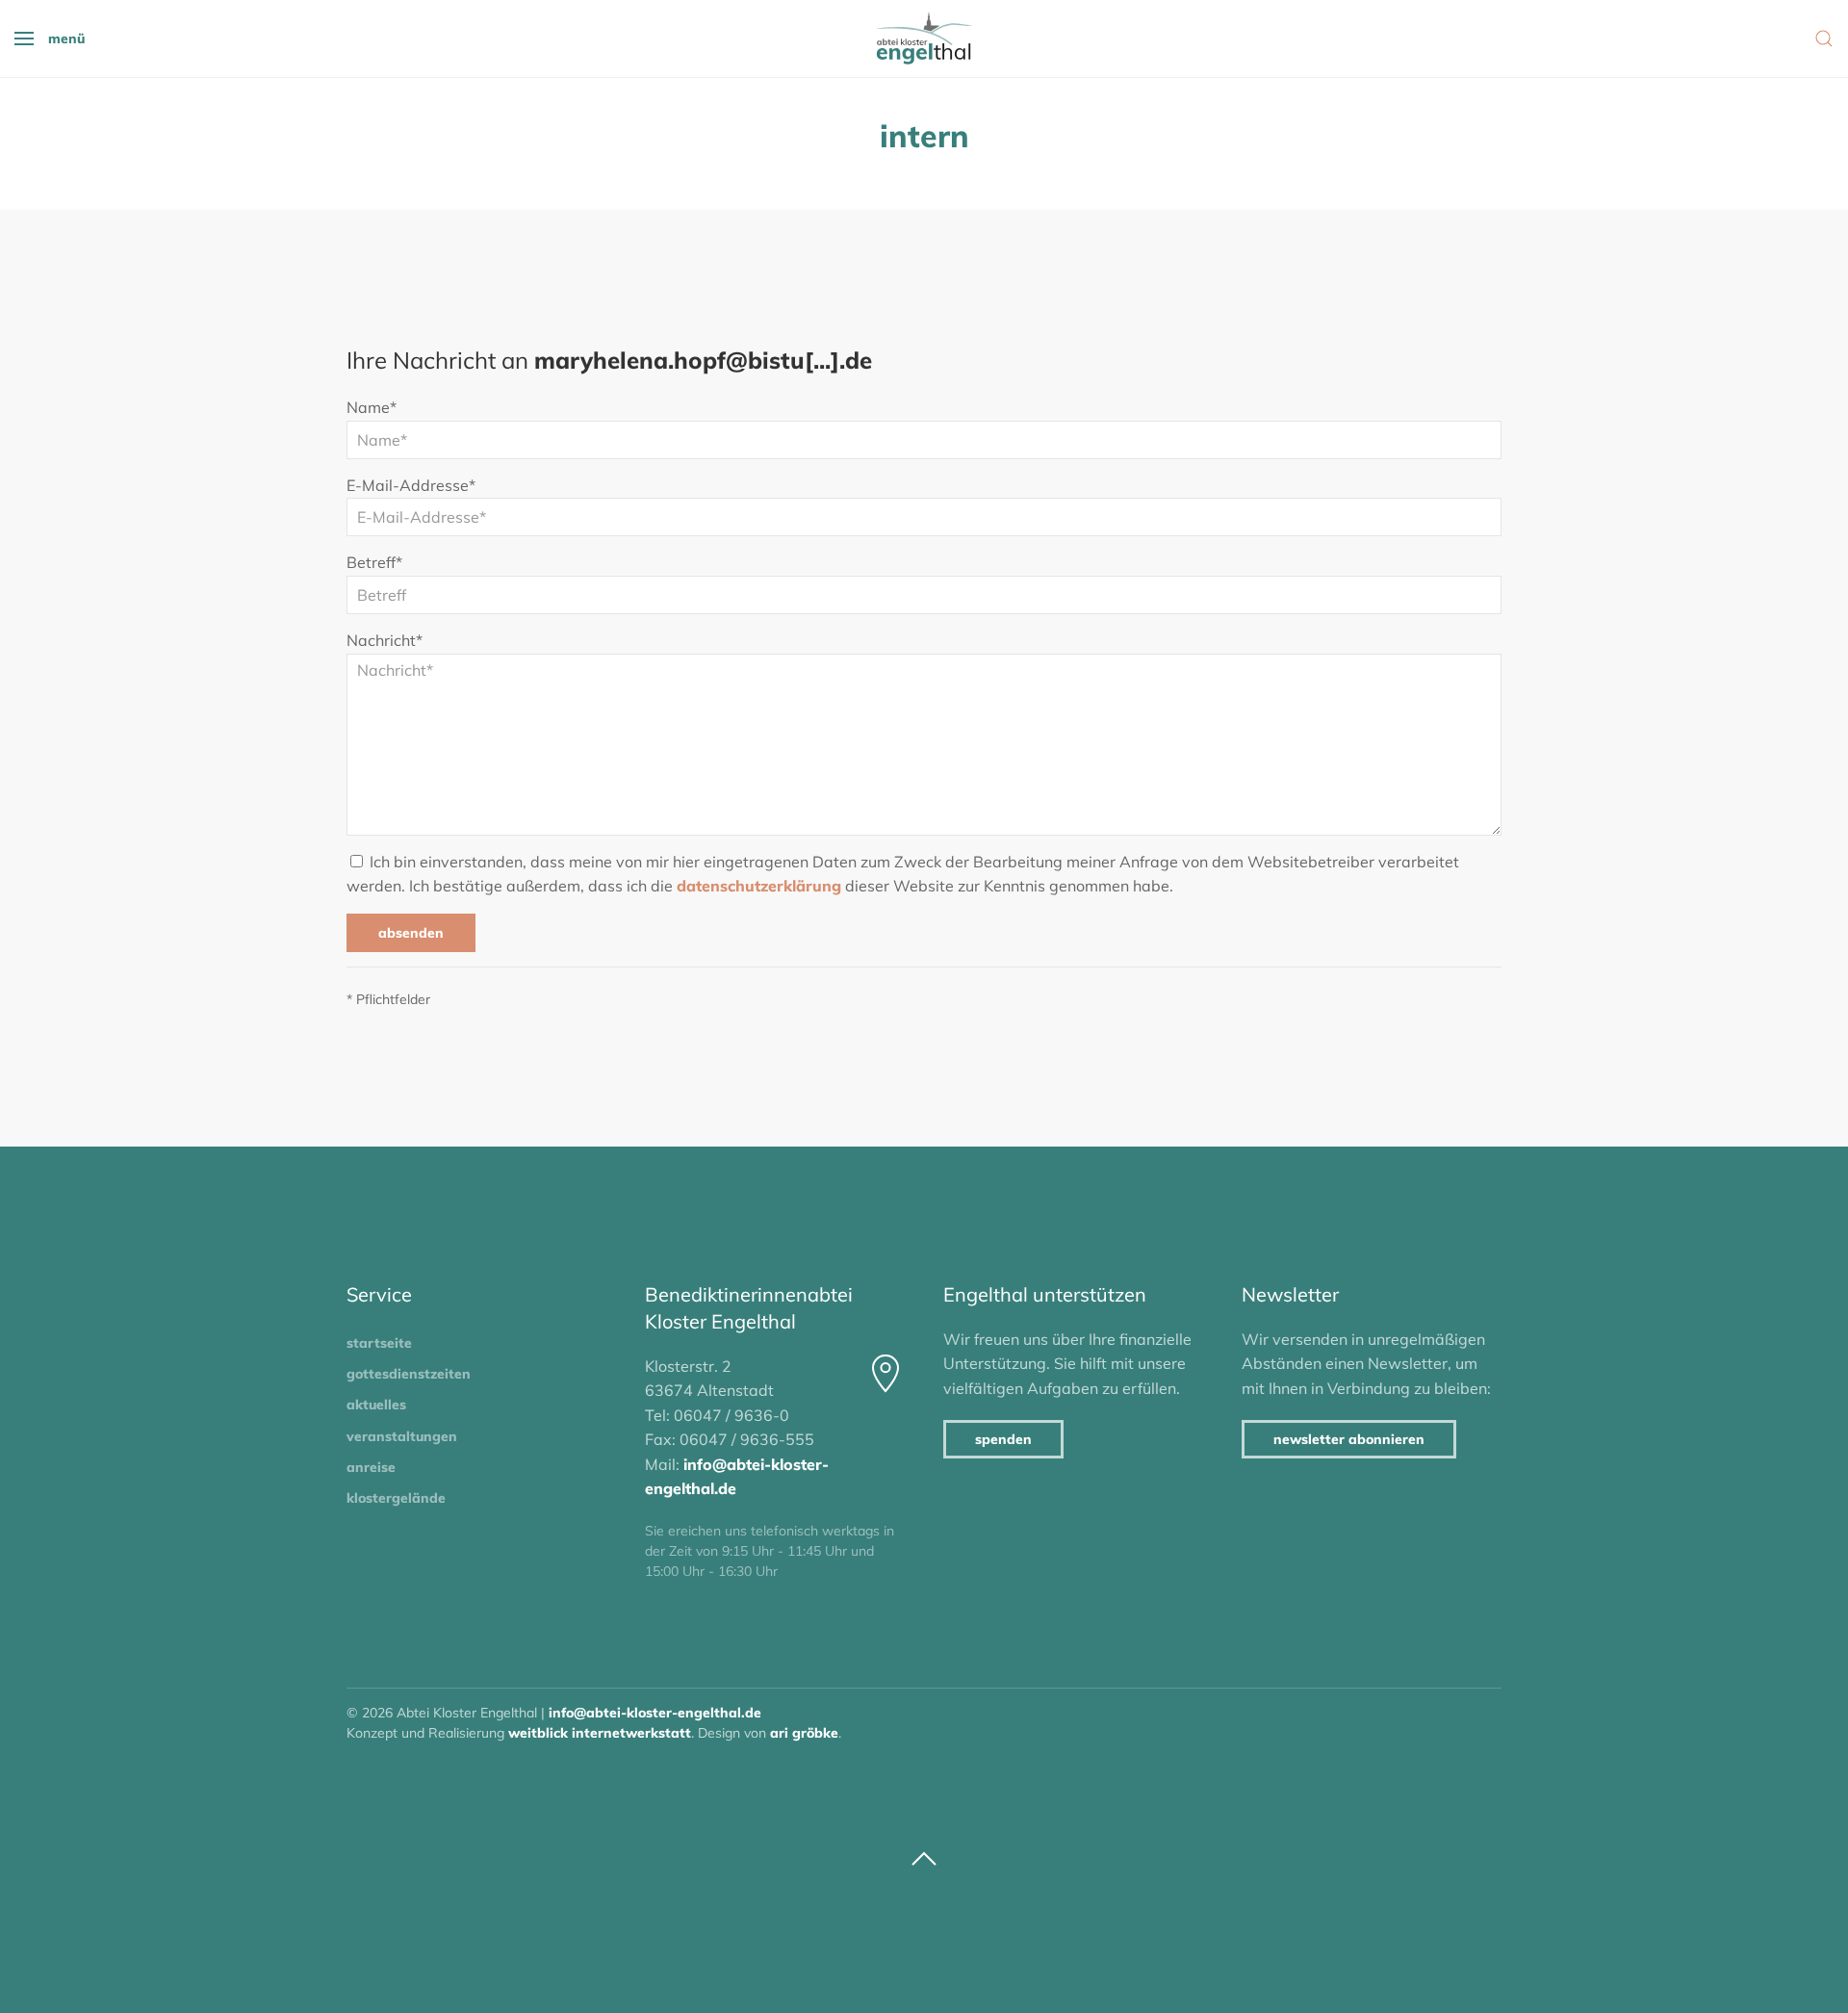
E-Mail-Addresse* (411, 485)
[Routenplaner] (885, 1374)
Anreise (371, 1467)
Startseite (379, 1343)
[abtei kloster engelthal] (924, 39)
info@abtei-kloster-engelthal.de (655, 1713)
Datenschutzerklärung (759, 886)
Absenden (411, 933)
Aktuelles (376, 1405)
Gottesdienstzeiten (409, 1374)
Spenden (1003, 1439)
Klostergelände (396, 1498)
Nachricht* (385, 640)
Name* (372, 407)
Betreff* (374, 562)
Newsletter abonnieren (1349, 1439)
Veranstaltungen (402, 1436)
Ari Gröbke (804, 1733)
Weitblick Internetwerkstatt (600, 1733)
